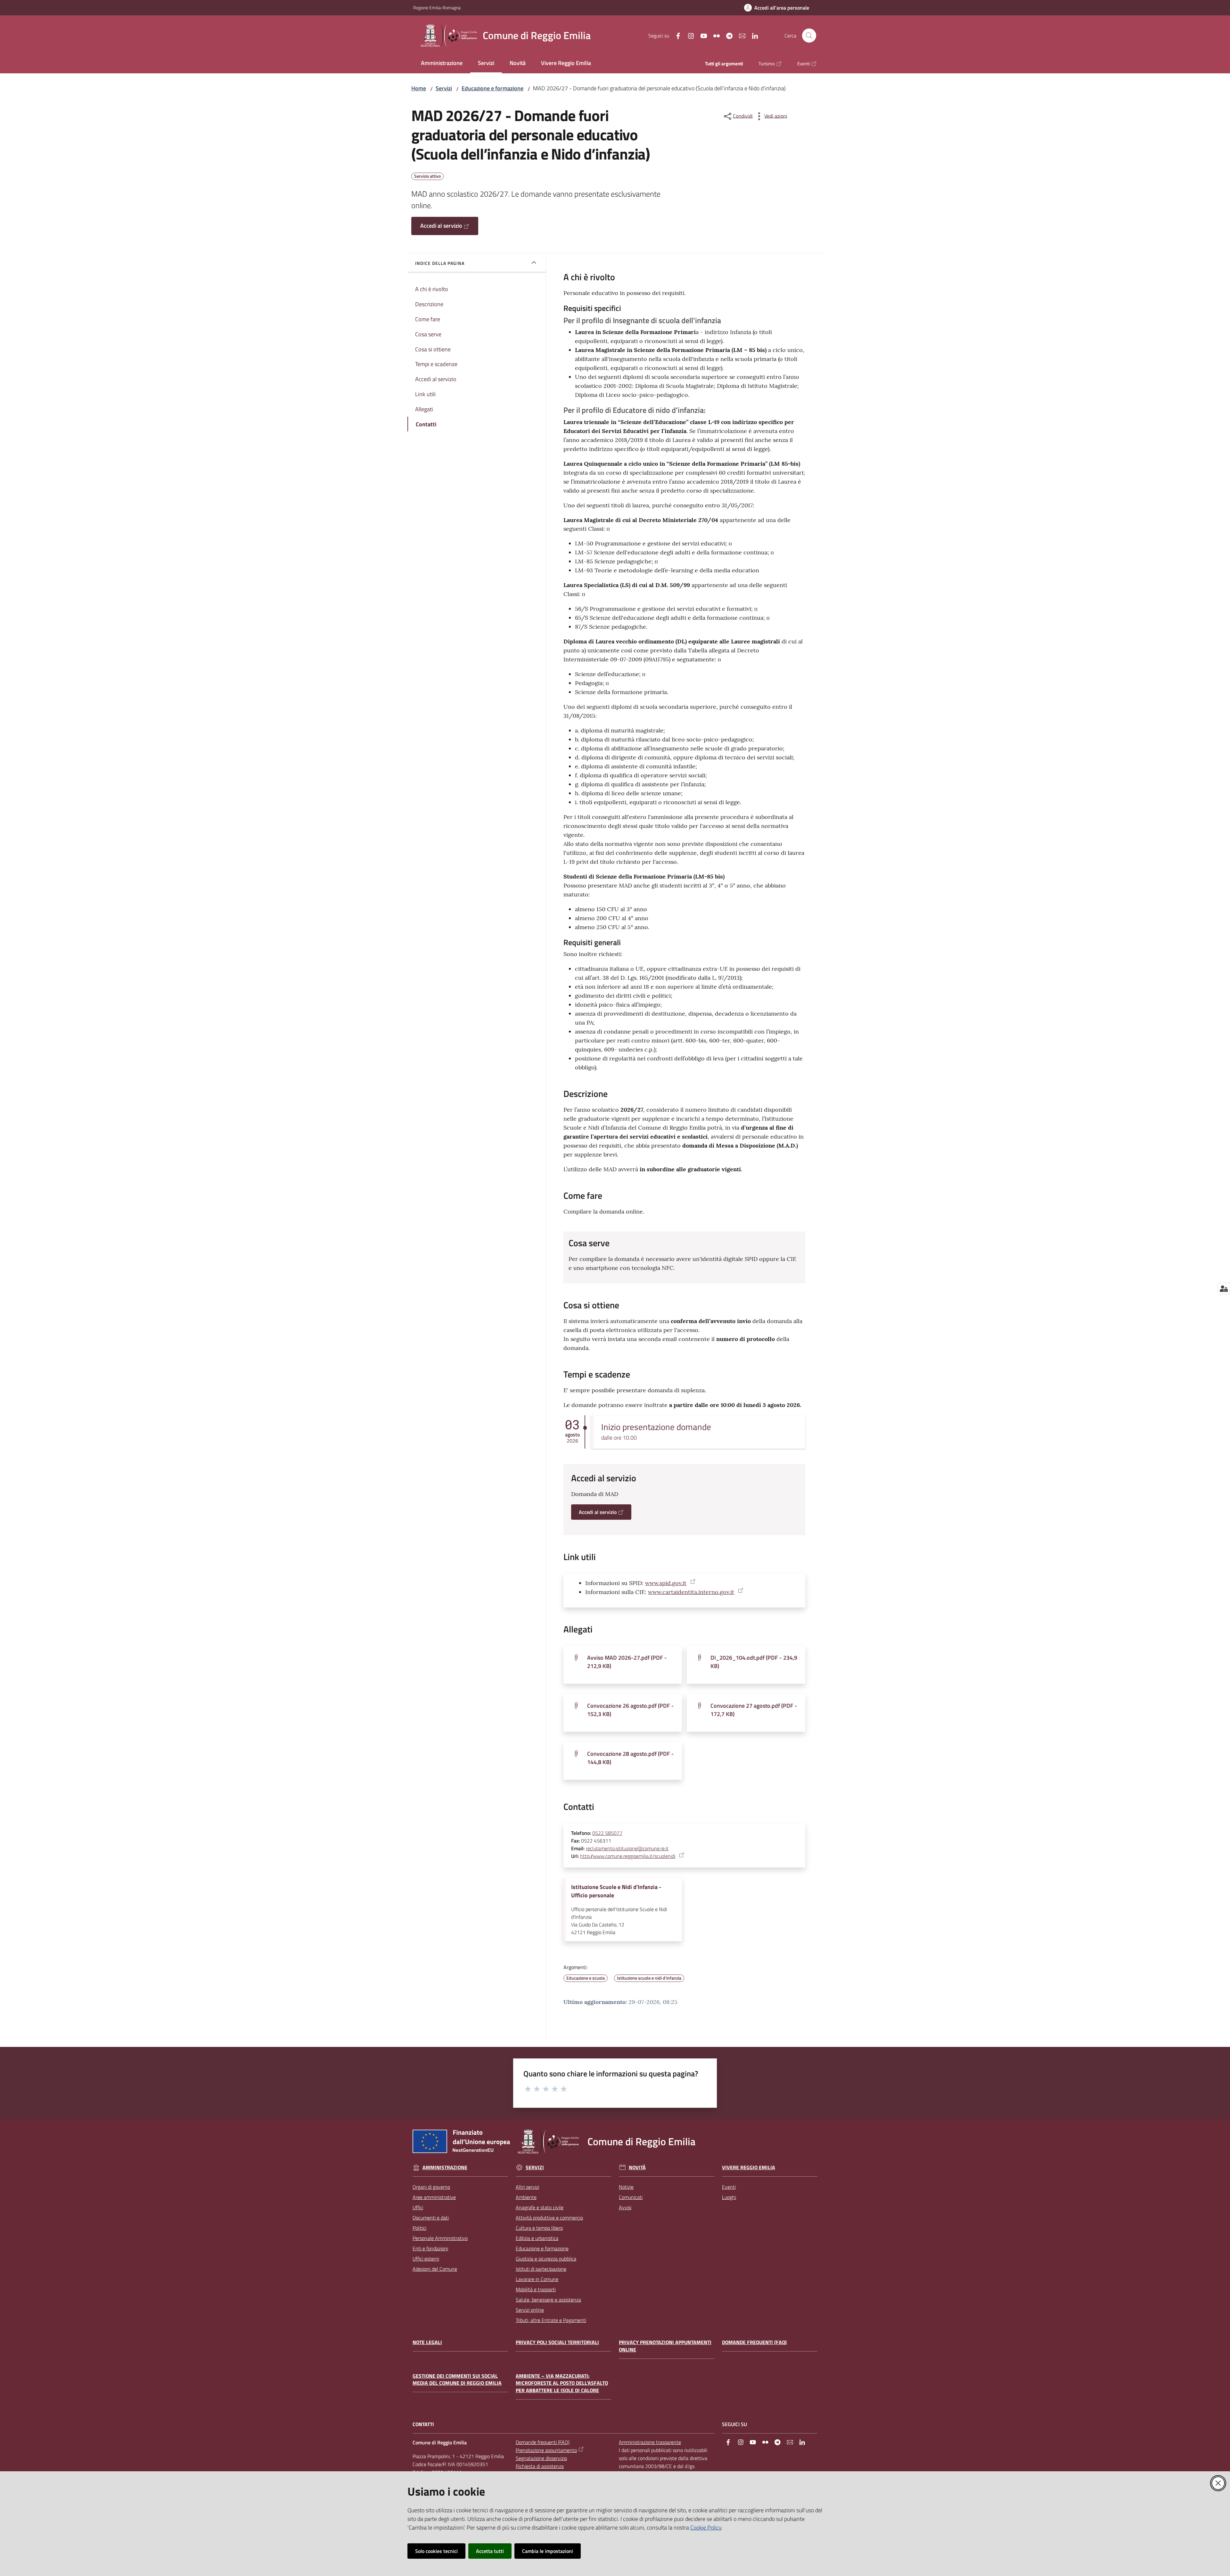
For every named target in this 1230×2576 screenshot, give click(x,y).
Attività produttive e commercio (549, 2218)
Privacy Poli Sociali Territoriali (557, 2342)
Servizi (444, 88)
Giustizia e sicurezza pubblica (546, 2259)
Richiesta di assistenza (540, 2466)
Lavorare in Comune (537, 2279)
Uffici (418, 2207)
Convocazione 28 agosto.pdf (631, 1758)
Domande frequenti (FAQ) (754, 2342)
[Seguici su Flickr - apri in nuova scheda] (714, 35)
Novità (637, 2167)
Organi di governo (431, 2187)
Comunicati (631, 2197)
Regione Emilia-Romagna (437, 8)
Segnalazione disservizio (541, 2458)
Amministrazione (445, 2167)
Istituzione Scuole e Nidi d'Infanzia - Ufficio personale (616, 1891)
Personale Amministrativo (440, 2238)
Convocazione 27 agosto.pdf (754, 1710)
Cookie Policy (706, 2527)
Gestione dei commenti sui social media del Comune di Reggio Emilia (457, 2380)
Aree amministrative (434, 2197)
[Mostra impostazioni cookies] (1224, 1288)
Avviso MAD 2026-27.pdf (627, 1662)
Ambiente (526, 2197)
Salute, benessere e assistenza (548, 2300)
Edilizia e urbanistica (537, 2238)
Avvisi (625, 2207)
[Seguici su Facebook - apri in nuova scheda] (676, 35)
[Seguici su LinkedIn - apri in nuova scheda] (752, 35)
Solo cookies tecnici (436, 2551)
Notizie (626, 2187)
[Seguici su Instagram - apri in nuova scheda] (688, 35)
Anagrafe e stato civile (540, 2207)
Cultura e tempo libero (539, 2228)
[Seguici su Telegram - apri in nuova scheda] (727, 35)
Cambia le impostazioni (548, 2551)
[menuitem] (442, 64)
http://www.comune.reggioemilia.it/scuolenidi (628, 1856)
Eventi (729, 2187)
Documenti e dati (431, 2218)
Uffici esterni (426, 2259)
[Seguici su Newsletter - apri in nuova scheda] (740, 35)
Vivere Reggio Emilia (749, 2167)
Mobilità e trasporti (536, 2289)
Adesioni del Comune (435, 2269)
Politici (419, 2228)
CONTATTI (423, 2424)
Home (419, 88)
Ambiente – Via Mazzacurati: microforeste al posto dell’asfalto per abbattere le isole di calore (562, 2383)
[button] (809, 36)
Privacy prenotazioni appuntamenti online (665, 2346)
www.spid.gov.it (666, 1583)
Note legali (427, 2342)
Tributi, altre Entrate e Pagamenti (551, 2320)
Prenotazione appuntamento (546, 2450)
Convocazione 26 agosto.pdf (631, 1710)
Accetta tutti (490, 2551)
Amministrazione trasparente (650, 2442)
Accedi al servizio (441, 226)
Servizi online (530, 2310)
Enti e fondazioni (430, 2248)
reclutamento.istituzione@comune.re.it (627, 1848)
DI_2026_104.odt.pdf (754, 1662)
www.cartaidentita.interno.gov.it (691, 1592)
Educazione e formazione (492, 88)
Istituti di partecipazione (541, 2269)
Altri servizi (527, 2187)
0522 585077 (607, 1833)
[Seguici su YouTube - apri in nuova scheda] (701, 35)
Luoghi (729, 2197)
